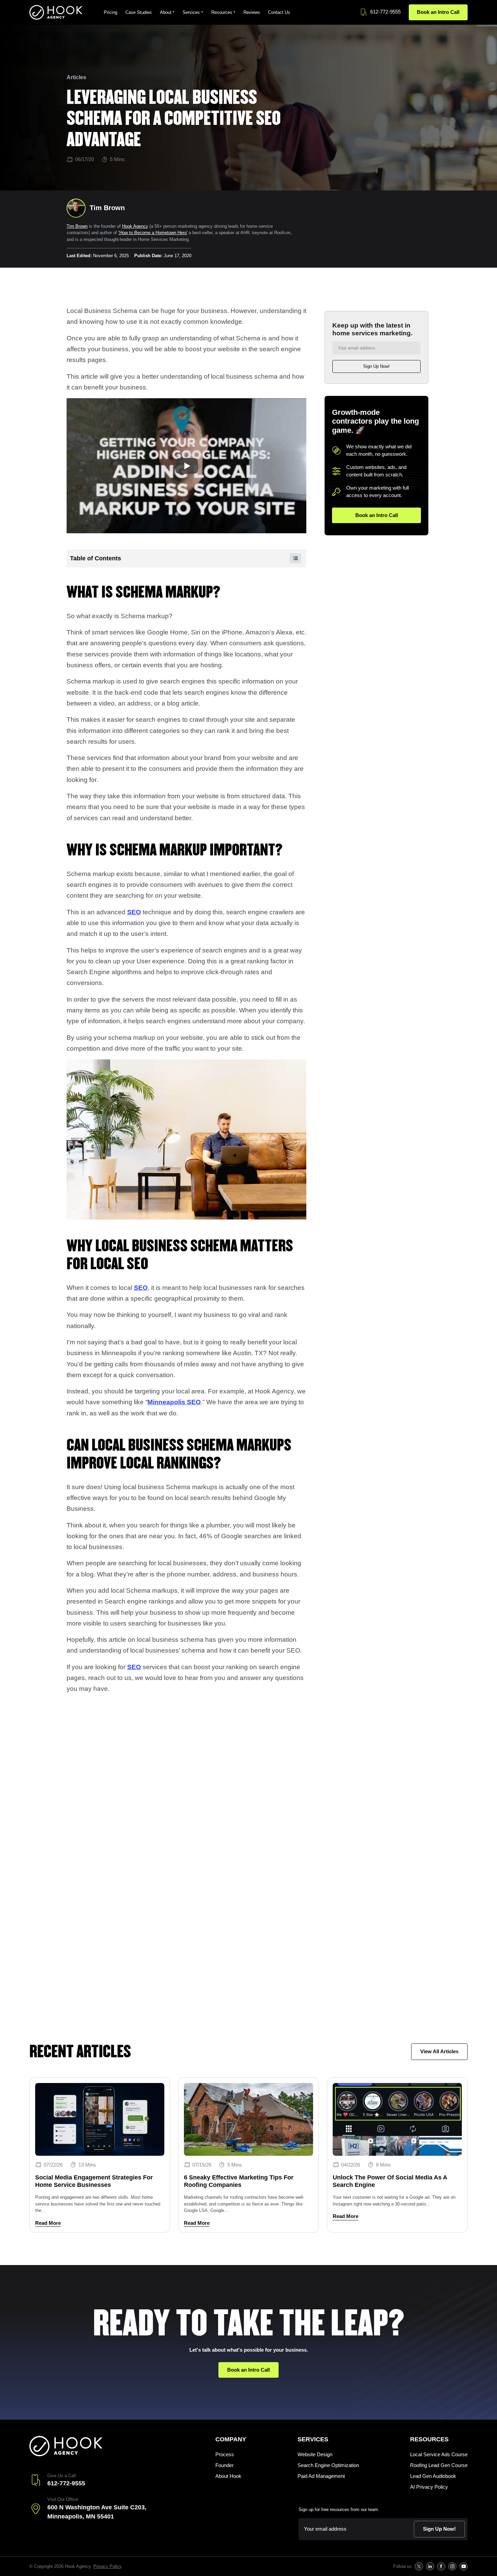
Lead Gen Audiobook (433, 2476)
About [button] (166, 12)
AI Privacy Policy (429, 2487)
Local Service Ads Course (439, 2454)
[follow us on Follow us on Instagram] (452, 2566)
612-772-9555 (385, 12)
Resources (429, 2439)
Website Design (315, 2454)
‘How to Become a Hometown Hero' (153, 233)
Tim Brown (77, 226)
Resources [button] (222, 12)
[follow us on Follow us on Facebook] (441, 2566)
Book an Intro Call (438, 12)
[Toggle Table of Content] (292, 558)
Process (225, 2454)
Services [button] (191, 12)
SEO (134, 912)
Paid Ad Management (321, 2476)
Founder (224, 2465)
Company (231, 2439)
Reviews (252, 12)
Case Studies (139, 12)
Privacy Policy (107, 2566)
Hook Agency (135, 226)
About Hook (228, 2476)
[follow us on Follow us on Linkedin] (430, 2566)
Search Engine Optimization (328, 2465)
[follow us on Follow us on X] (419, 2566)
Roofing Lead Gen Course (439, 2465)
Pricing (111, 12)
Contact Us (279, 12)
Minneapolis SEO (174, 1402)
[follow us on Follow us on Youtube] (463, 2566)
